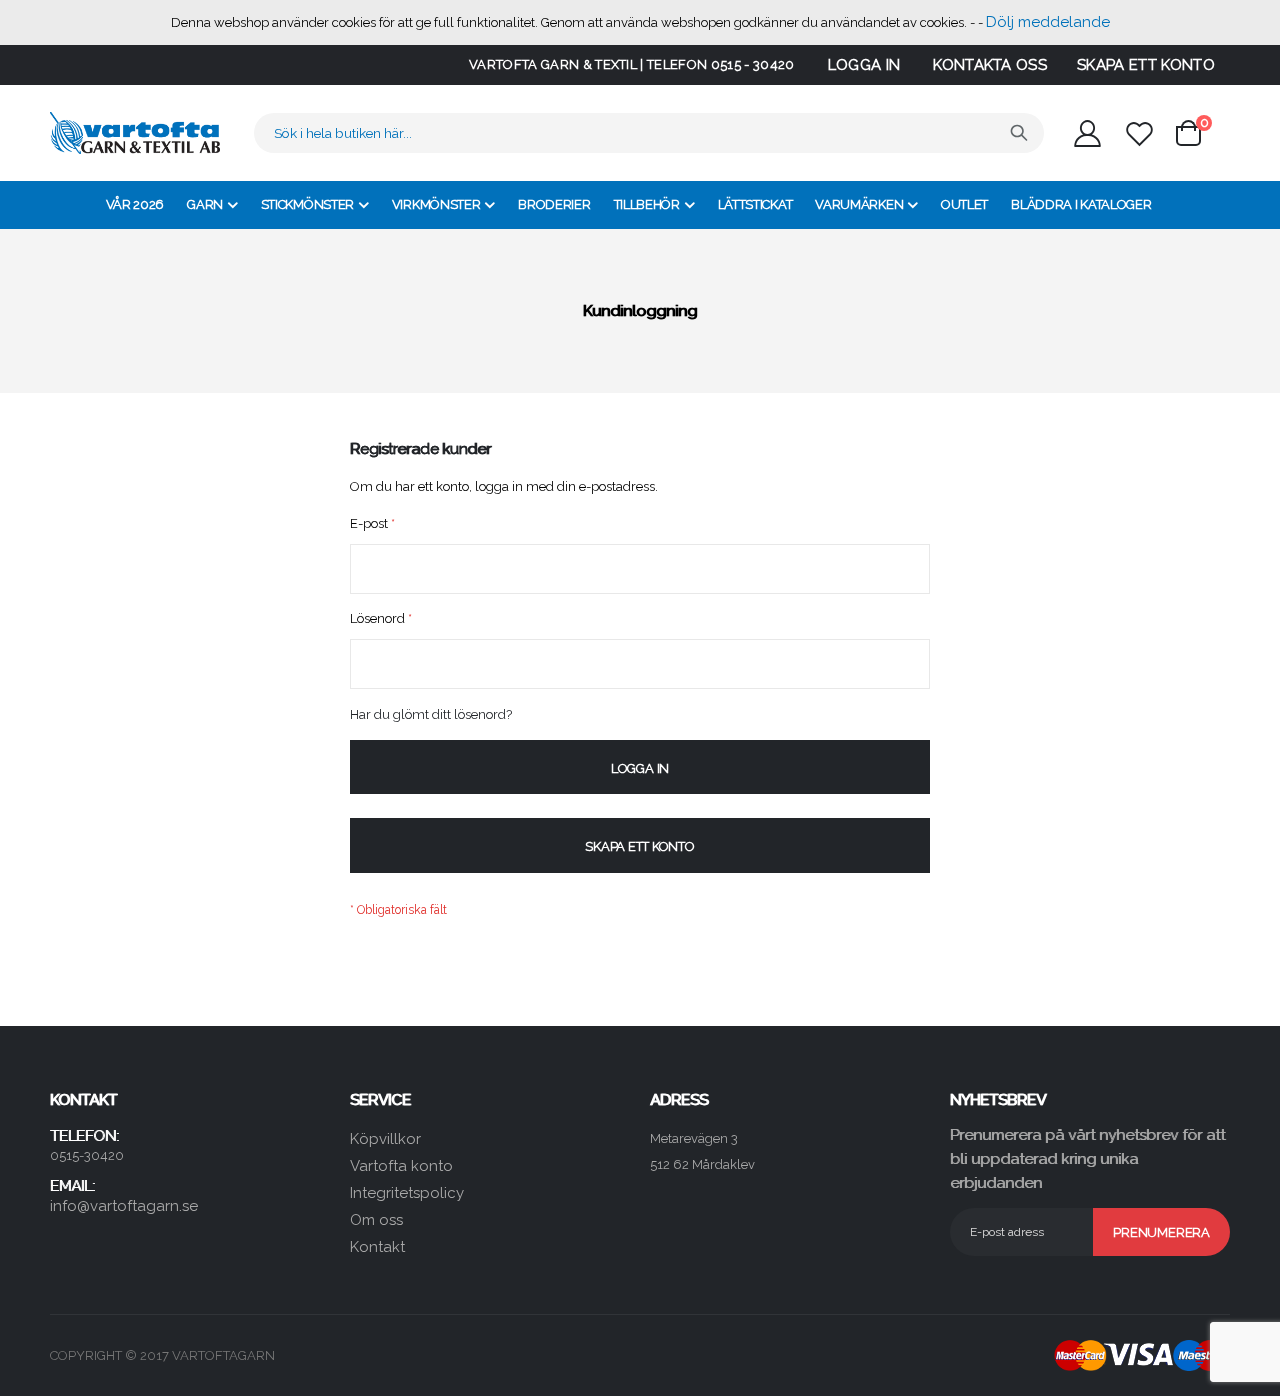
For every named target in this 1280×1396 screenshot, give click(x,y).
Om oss (376, 1220)
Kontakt (377, 1247)
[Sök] (1019, 133)
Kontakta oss (990, 65)
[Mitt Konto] (1087, 133)
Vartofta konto (401, 1166)
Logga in (864, 65)
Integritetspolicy (407, 1193)
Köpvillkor (385, 1139)
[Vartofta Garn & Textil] (135, 133)
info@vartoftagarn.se (124, 1206)
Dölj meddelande (1048, 22)
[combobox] (649, 133)
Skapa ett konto (1146, 65)
